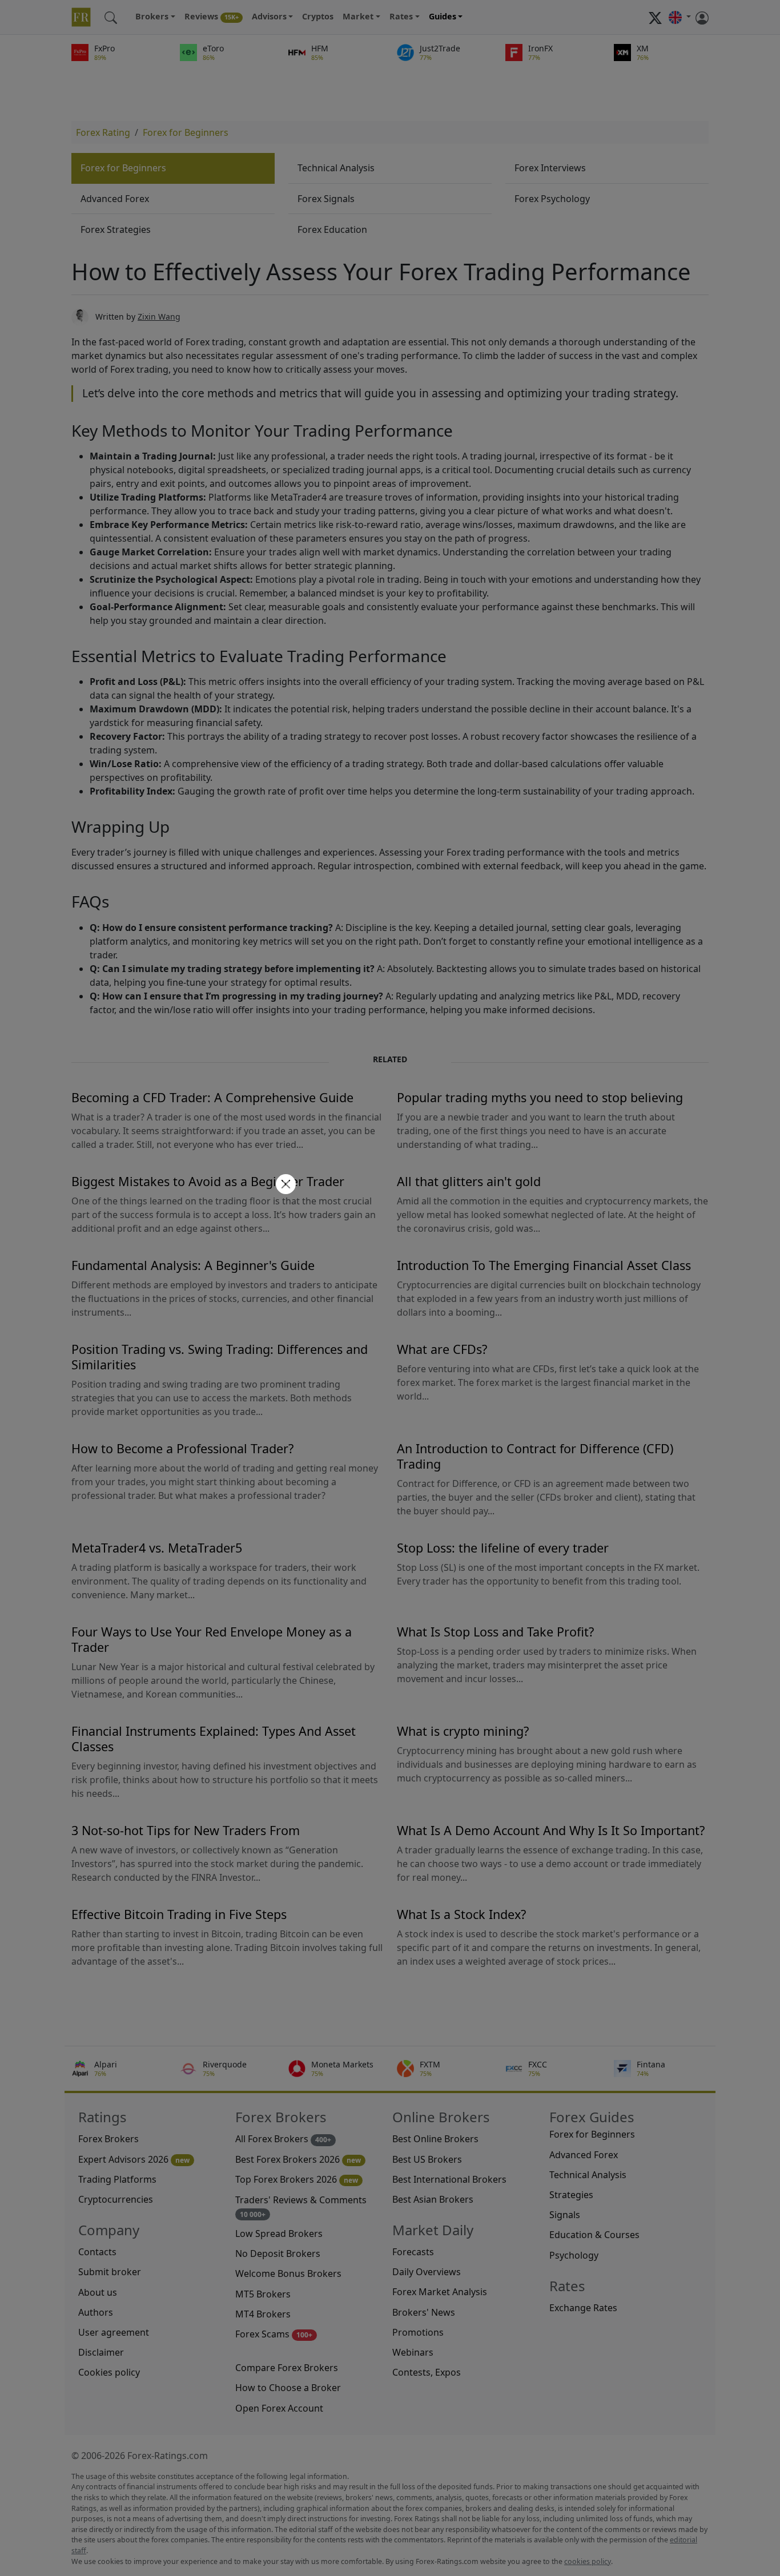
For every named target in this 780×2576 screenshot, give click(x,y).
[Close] (284, 1185)
